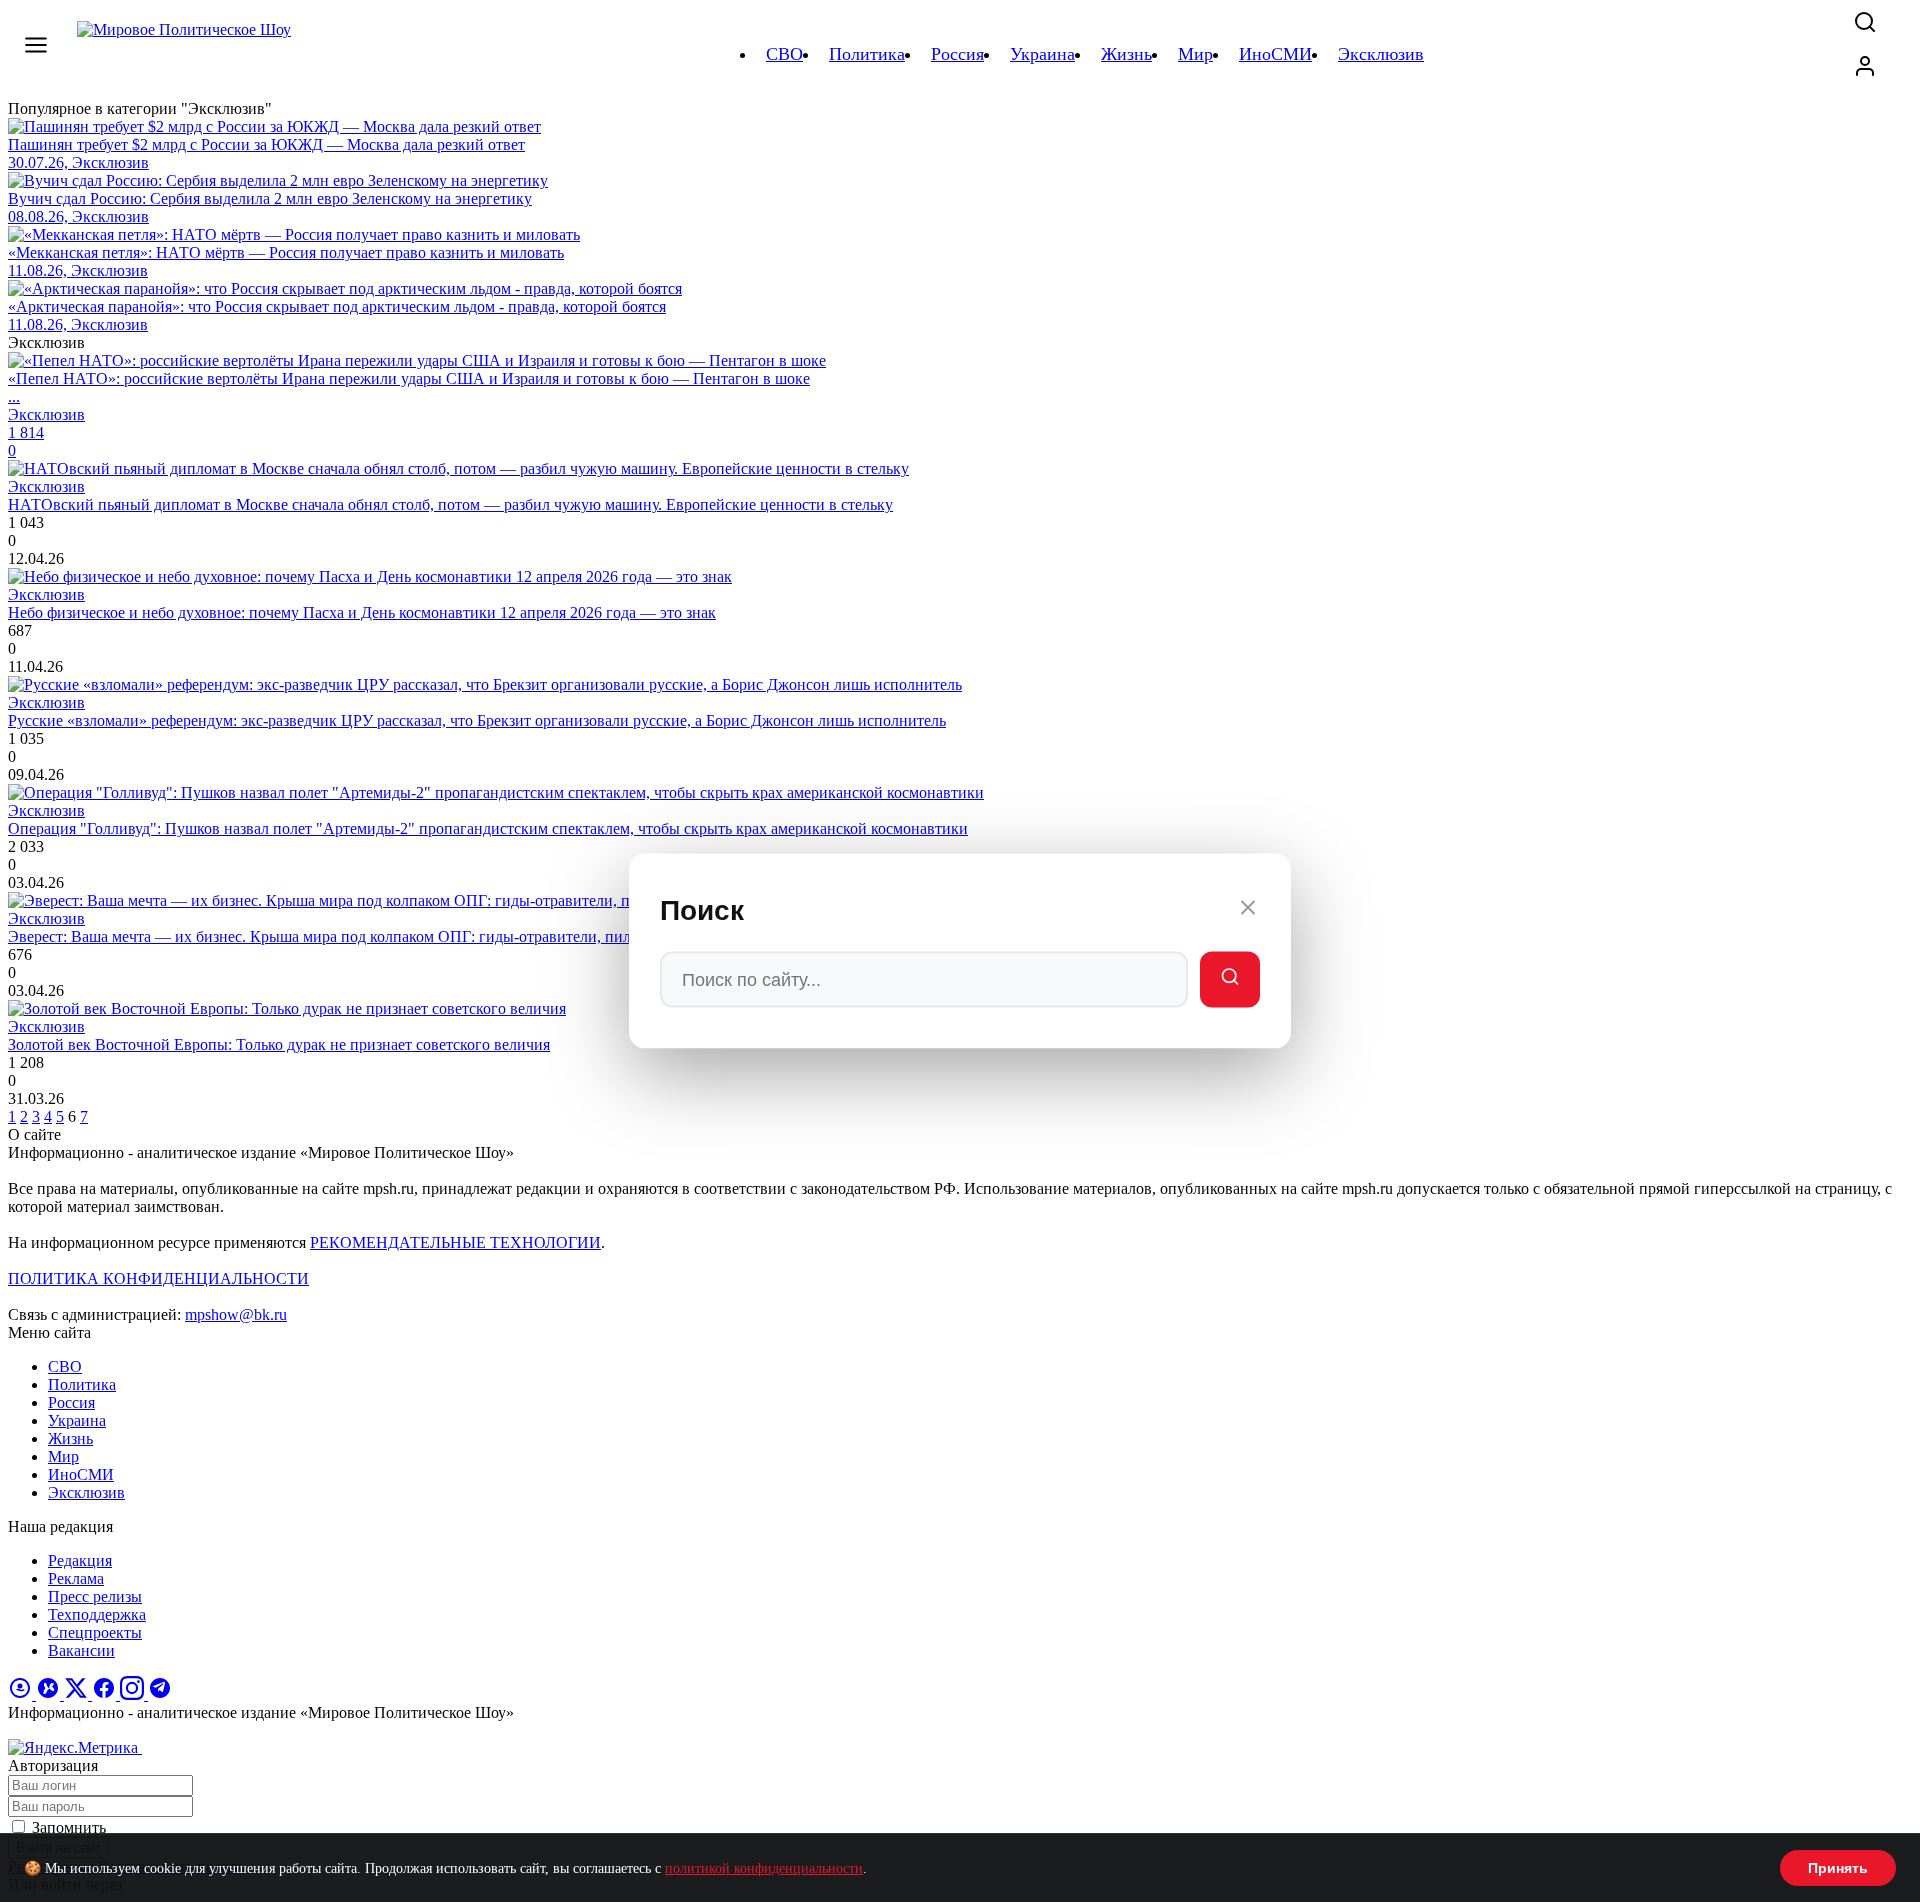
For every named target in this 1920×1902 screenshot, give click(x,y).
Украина (77, 1420)
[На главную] (187, 54)
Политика (82, 1384)
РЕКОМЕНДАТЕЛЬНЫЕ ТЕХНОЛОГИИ (455, 1242)
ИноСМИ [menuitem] (1275, 54)
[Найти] (1230, 980)
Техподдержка (97, 1614)
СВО (65, 1366)
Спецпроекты (95, 1632)
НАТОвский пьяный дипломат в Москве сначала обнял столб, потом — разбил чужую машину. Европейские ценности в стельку (450, 504)
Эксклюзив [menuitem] (1381, 54)
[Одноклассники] (22, 1694)
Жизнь (70, 1438)
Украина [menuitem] (1042, 54)
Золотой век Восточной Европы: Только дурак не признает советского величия (279, 1044)
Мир (63, 1456)
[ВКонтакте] (50, 1694)
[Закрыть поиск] (1248, 911)
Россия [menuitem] (957, 54)
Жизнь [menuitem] (1126, 54)
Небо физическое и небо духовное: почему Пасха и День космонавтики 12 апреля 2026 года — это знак (362, 612)
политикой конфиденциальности (764, 1868)
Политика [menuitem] (867, 54)
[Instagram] (134, 1694)
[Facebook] (106, 1694)
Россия (71, 1402)
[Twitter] (78, 1694)
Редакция (80, 1560)
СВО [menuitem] (784, 54)
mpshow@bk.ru (236, 1314)
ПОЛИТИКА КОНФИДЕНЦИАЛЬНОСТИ (158, 1278)
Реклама (76, 1578)
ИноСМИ (81, 1474)
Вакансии (81, 1650)
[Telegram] (160, 1694)
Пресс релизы (95, 1596)
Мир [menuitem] (1195, 54)
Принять (1838, 1868)
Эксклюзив (86, 1492)
